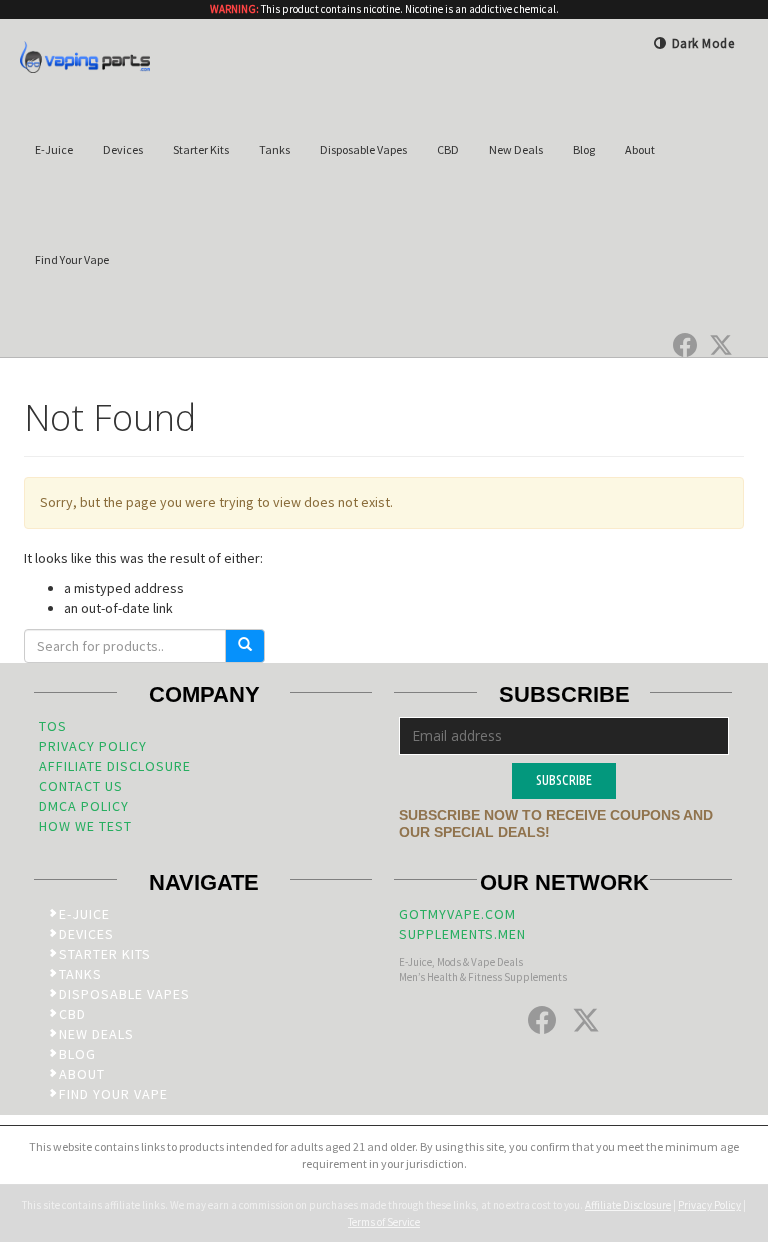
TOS (53, 726)
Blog (584, 149)
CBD (448, 149)
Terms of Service (384, 1222)
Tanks (274, 149)
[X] (721, 345)
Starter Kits (201, 149)
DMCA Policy (84, 806)
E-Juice (54, 149)
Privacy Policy (93, 746)
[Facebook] (685, 345)
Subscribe (564, 780)
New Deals (516, 149)
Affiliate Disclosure (115, 766)
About (640, 149)
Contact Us (81, 786)
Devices (123, 149)
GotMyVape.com (457, 914)
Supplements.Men (462, 934)
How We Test (85, 826)
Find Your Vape (72, 259)
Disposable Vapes (363, 149)
